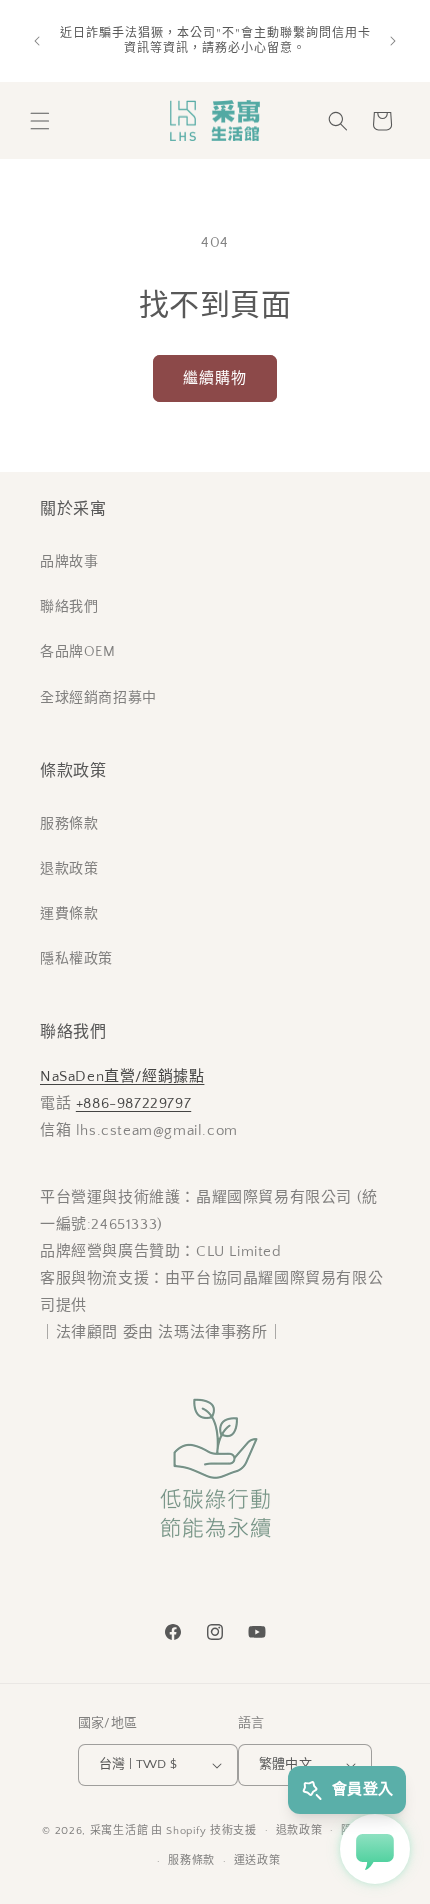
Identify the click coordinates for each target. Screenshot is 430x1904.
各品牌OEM (78, 652)
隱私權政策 (76, 959)
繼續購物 (215, 378)
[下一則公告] (393, 41)
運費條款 (69, 914)
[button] (40, 121)
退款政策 (69, 869)
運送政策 (257, 1861)
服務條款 (69, 824)
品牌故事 (69, 562)
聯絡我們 (69, 607)
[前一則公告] (37, 41)
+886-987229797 (133, 1103)
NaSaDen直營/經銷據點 (122, 1076)
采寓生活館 (119, 1830)
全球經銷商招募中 (98, 698)
